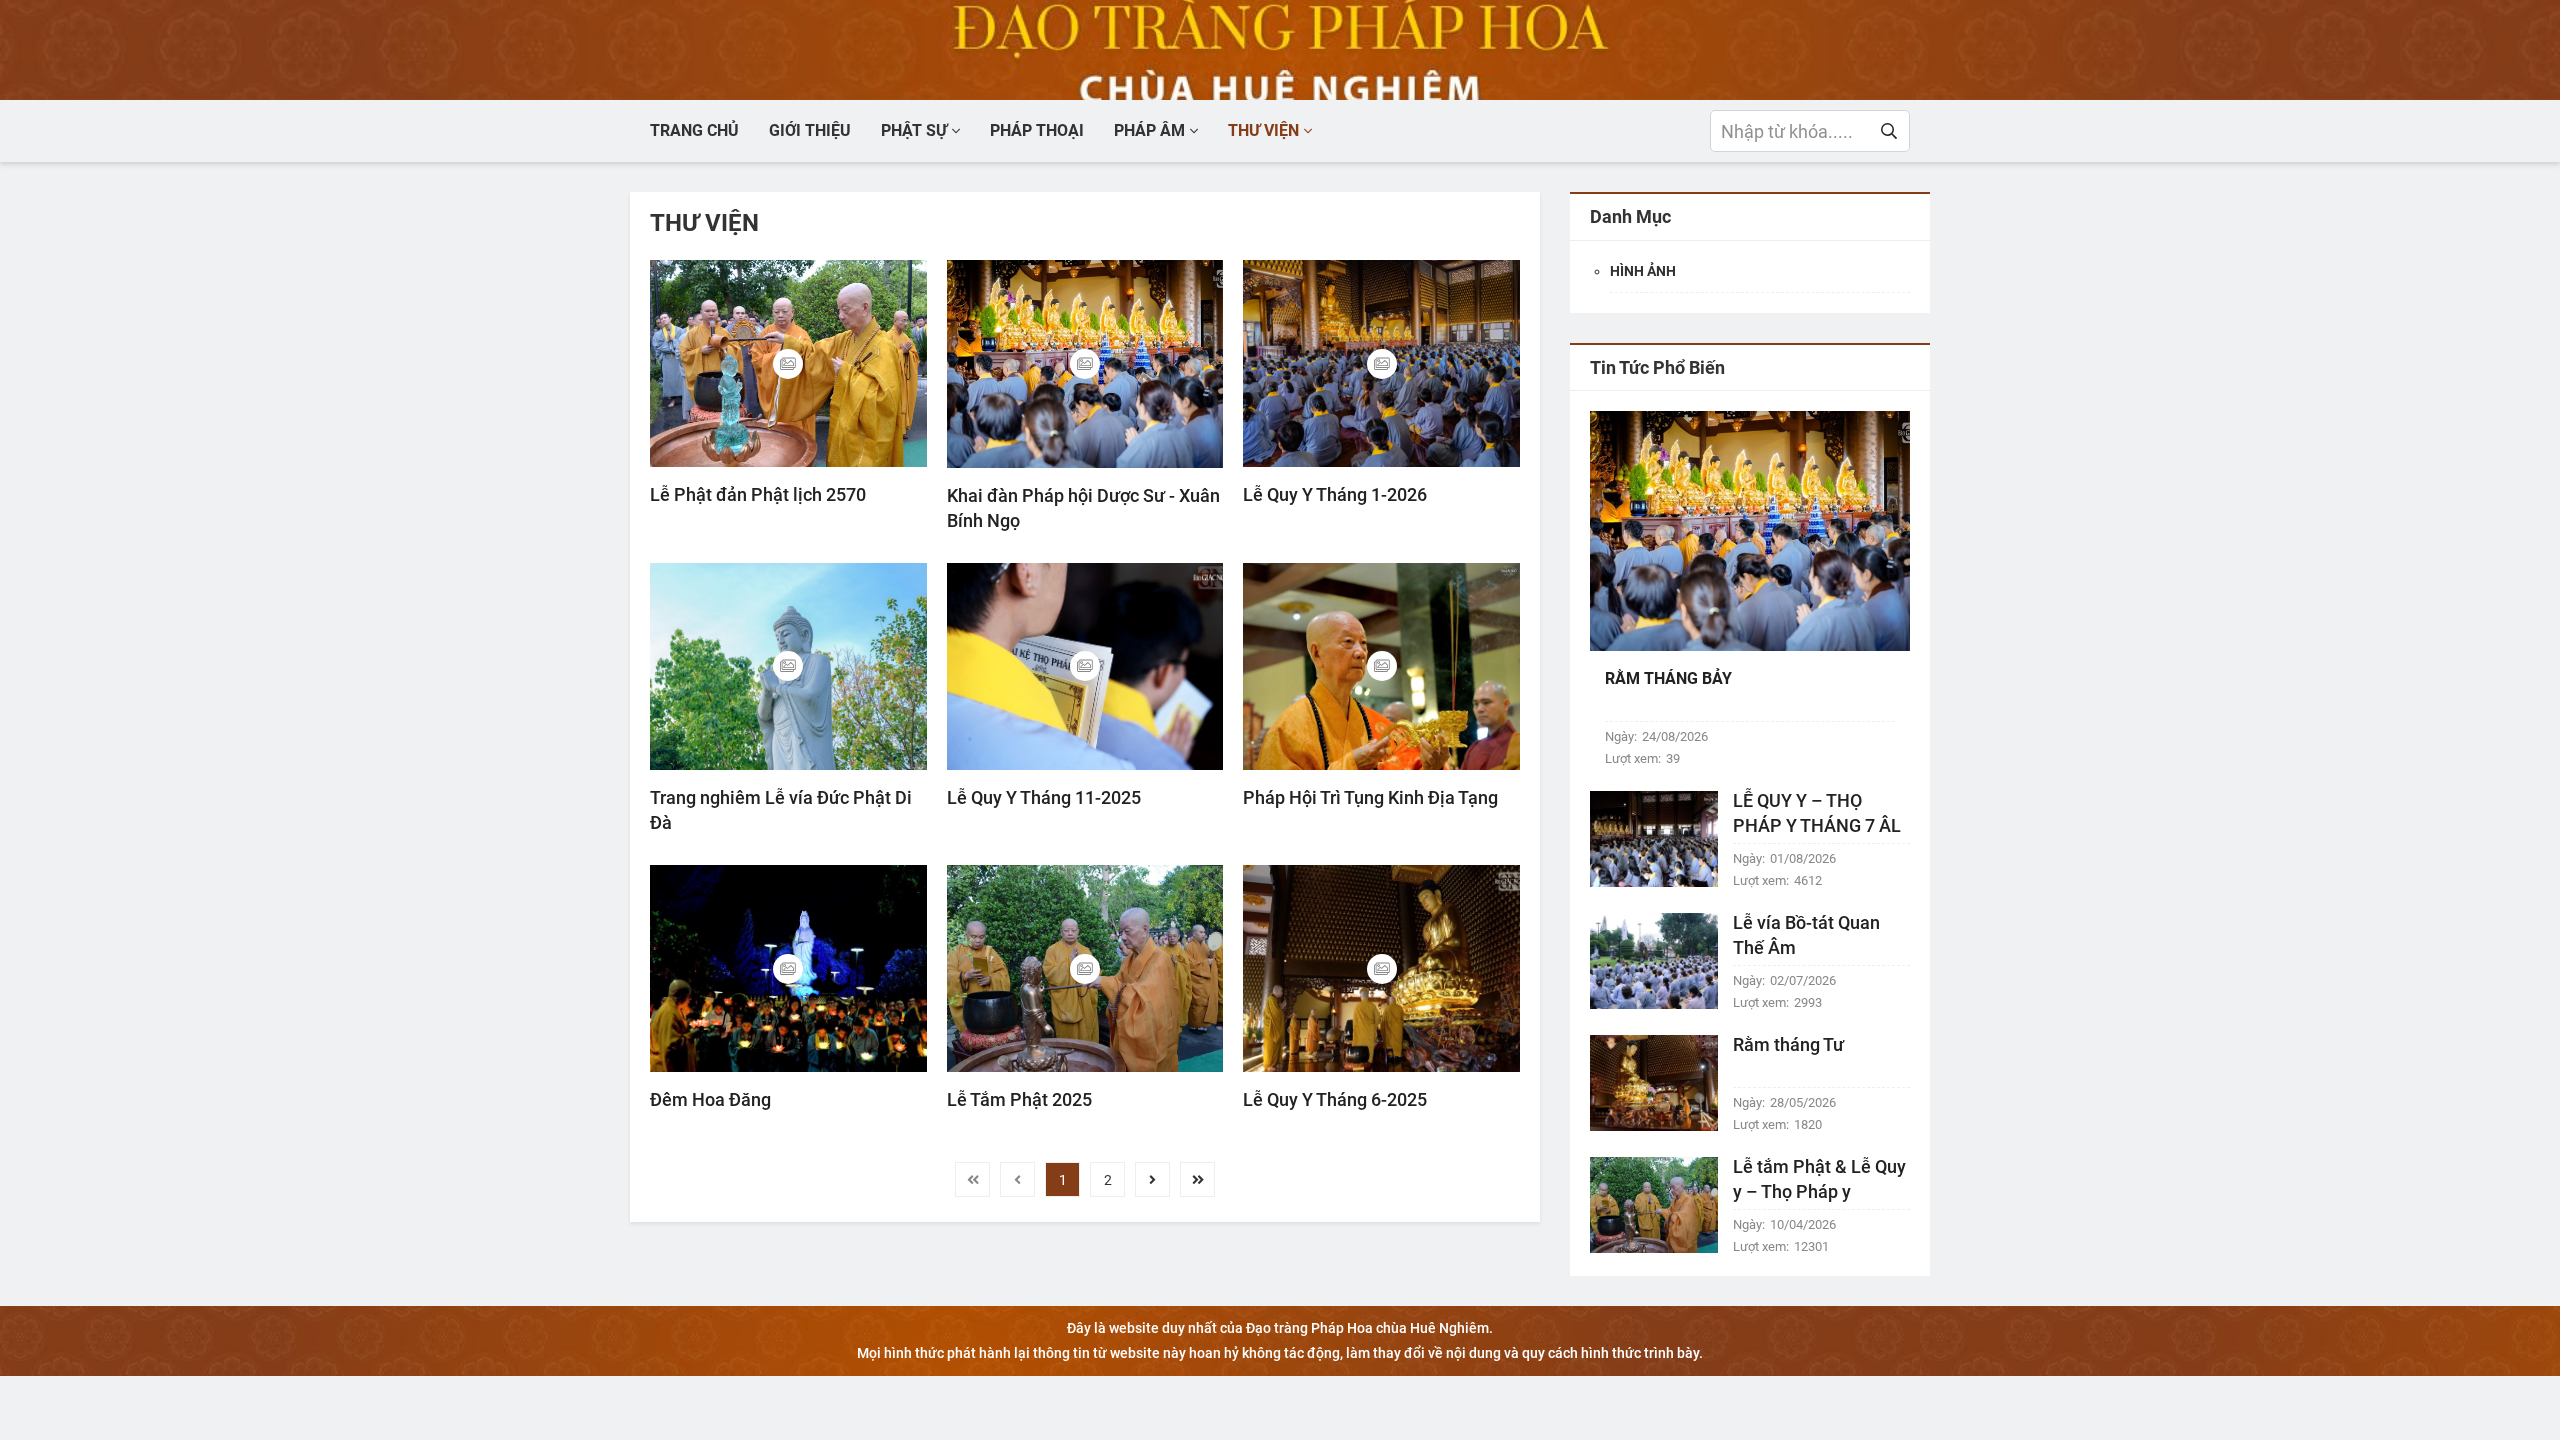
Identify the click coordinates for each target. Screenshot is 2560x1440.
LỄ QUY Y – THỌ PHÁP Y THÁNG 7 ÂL (1817, 813)
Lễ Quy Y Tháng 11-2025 (1044, 797)
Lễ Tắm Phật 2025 (1019, 1099)
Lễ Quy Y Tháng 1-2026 (1335, 494)
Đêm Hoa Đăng (710, 1099)
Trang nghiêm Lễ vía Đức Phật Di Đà (781, 810)
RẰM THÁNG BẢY (1668, 678)
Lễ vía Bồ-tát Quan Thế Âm (1806, 935)
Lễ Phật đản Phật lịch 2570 (758, 494)
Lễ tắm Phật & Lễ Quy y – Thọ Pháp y (1819, 1179)
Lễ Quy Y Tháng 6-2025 (1335, 1099)
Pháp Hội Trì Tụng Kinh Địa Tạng (1370, 797)
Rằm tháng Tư (1788, 1044)
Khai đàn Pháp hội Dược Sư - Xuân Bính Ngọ (1083, 508)
